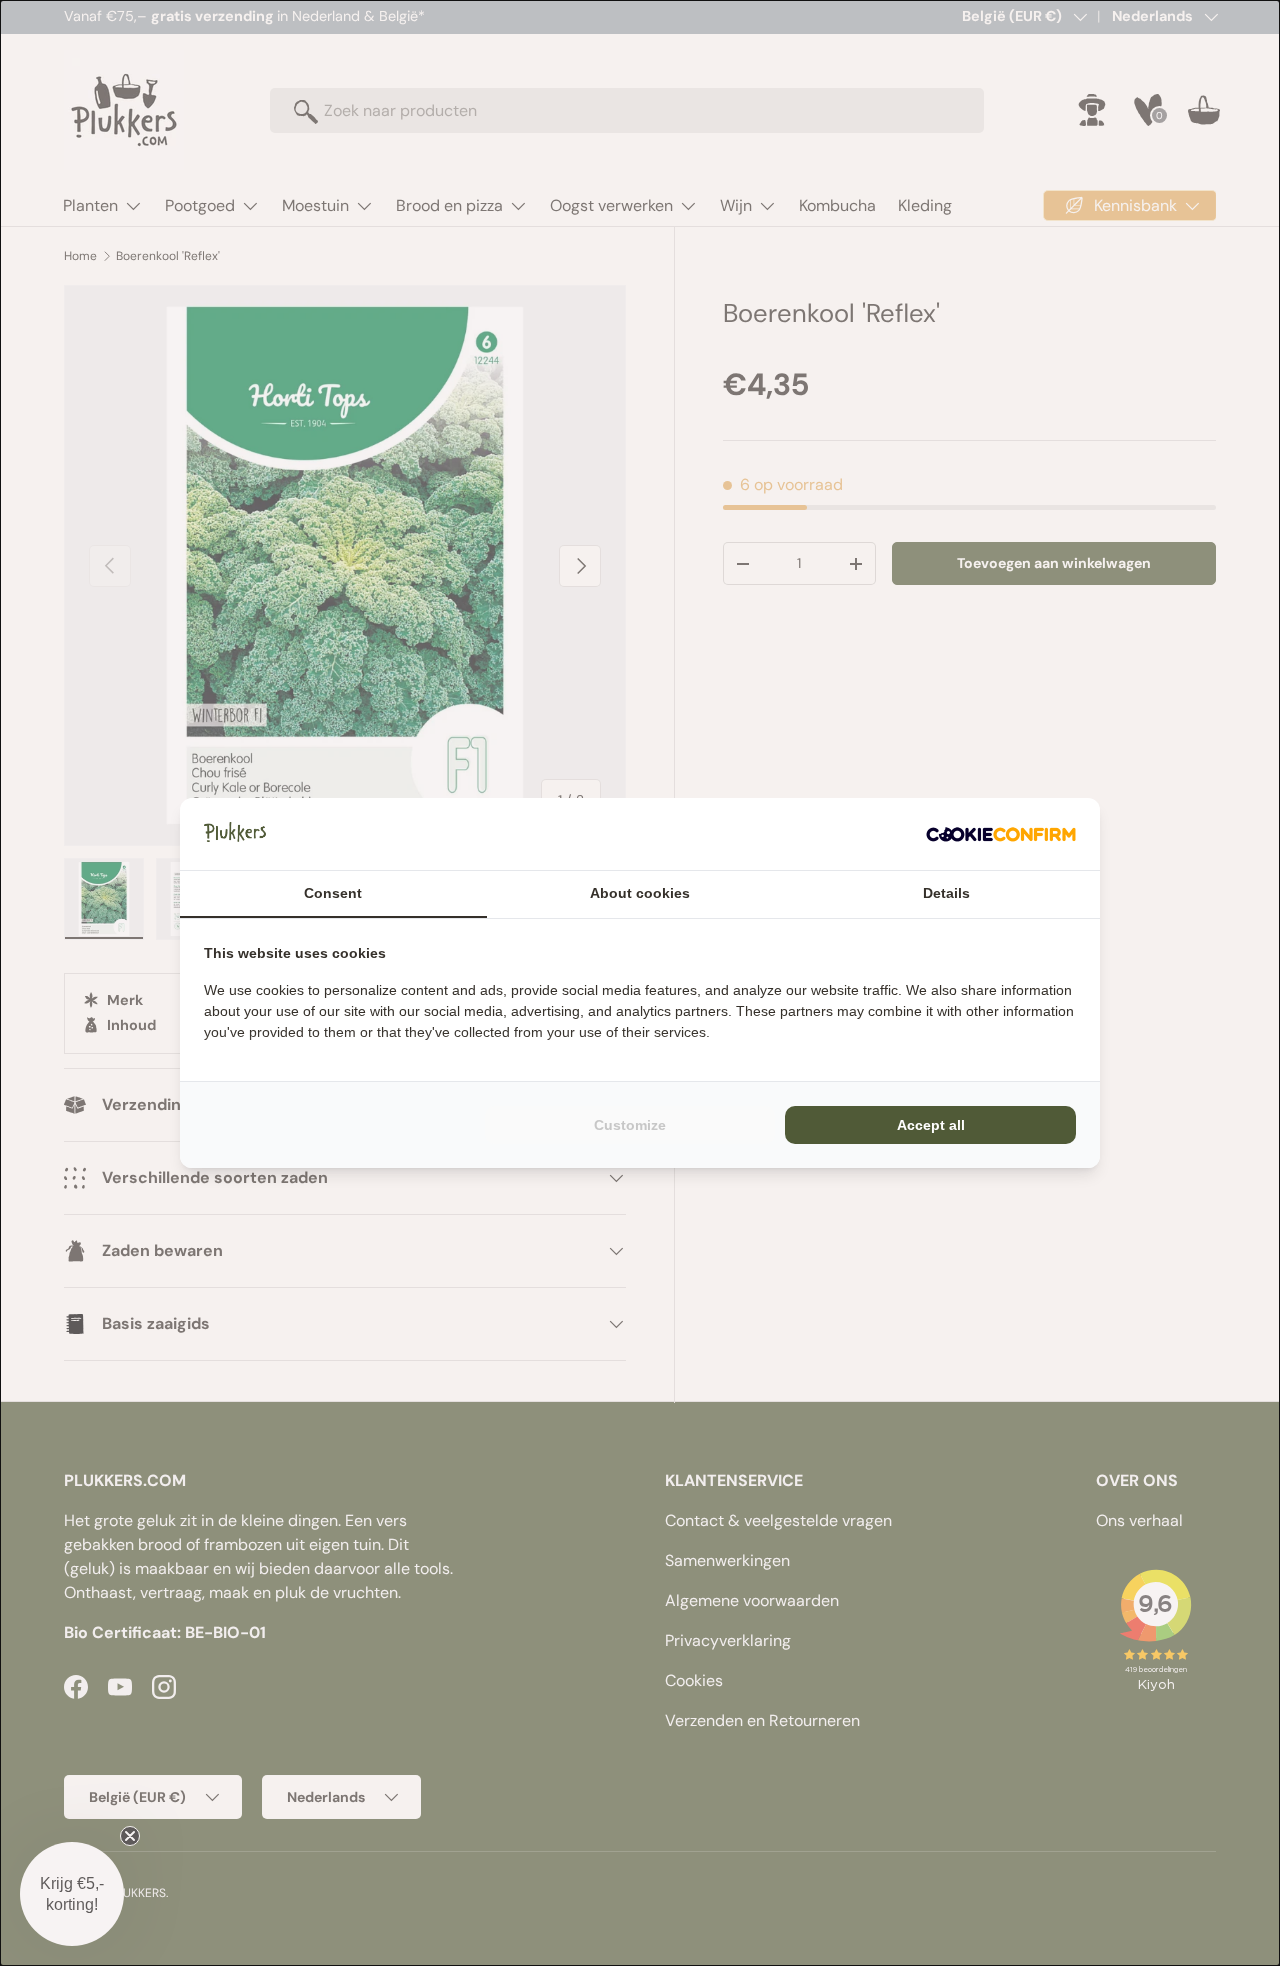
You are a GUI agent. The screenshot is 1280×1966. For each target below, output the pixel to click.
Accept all (931, 1125)
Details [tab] (946, 893)
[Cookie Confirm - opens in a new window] (1001, 834)
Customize (630, 1125)
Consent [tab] (333, 893)
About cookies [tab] (640, 893)
